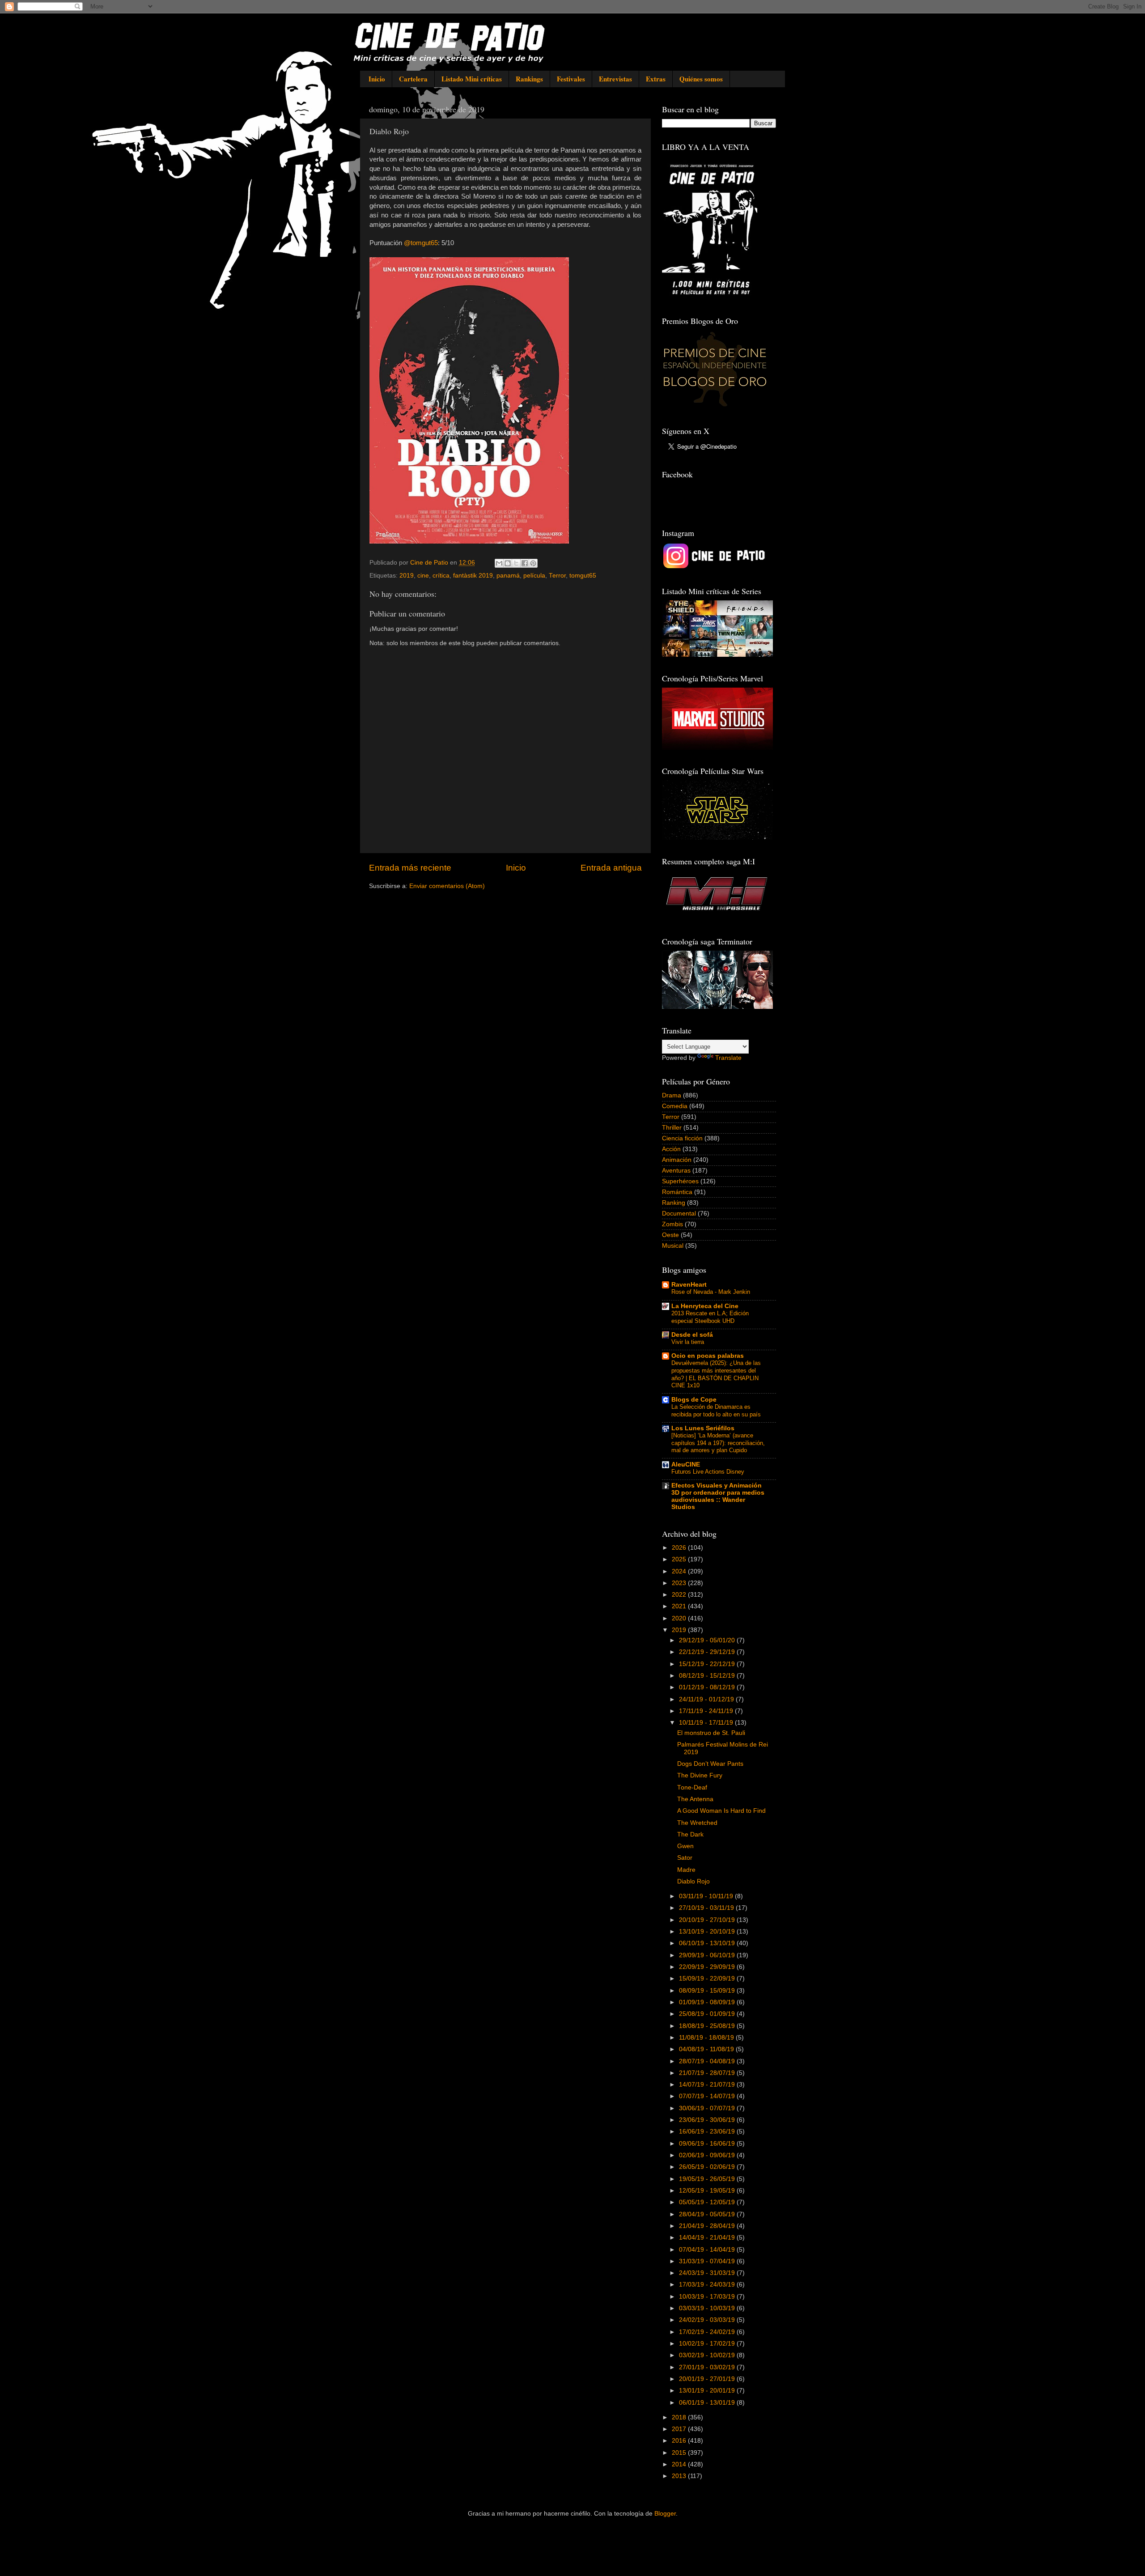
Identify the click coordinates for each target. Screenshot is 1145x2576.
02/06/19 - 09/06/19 (708, 2155)
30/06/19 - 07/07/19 (708, 2108)
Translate (728, 1058)
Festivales (571, 79)
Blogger (665, 2514)
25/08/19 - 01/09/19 (708, 2014)
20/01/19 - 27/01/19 (708, 2379)
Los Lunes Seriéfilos (703, 1428)
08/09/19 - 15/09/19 (708, 1991)
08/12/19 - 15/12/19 (708, 1676)
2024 (680, 1571)
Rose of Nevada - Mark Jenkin (711, 1292)
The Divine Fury (700, 1775)
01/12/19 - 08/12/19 (708, 1687)
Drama (672, 1095)
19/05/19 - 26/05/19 (708, 2179)
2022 (680, 1595)
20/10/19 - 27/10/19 (708, 1920)
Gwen (685, 1846)
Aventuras (676, 1171)
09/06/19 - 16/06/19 (708, 2144)
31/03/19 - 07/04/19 (708, 2261)
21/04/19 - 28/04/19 (708, 2226)
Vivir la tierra (688, 1342)
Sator (685, 1858)
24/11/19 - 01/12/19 (707, 1699)
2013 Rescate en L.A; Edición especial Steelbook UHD (710, 1317)
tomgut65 (583, 576)
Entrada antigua (611, 868)
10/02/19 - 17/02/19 (708, 2344)
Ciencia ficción (682, 1138)
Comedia (675, 1106)
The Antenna (695, 1799)
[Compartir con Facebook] (525, 563)
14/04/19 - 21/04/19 (708, 2238)
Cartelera (413, 79)
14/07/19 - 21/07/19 (708, 2085)
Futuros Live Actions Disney (708, 1472)
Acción (671, 1149)
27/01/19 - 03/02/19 (708, 2367)
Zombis (672, 1224)
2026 (680, 1548)
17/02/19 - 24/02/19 (708, 2332)
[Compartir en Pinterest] (533, 563)
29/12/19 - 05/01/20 (708, 1640)
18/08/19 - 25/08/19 (708, 2026)
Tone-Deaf (692, 1787)
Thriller (672, 1128)
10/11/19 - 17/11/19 (707, 1723)
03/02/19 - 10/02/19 (708, 2355)
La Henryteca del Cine (705, 1306)
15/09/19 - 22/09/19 (708, 1979)
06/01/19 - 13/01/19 (708, 2403)
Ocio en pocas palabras (708, 1356)
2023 (680, 1583)
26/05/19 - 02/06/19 (708, 2167)
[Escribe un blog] (508, 563)
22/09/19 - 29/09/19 (708, 1967)
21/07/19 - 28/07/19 (708, 2073)
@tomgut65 (421, 243)
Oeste (670, 1235)
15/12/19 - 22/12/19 (708, 1664)
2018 (680, 2417)
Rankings (529, 79)
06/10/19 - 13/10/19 (708, 1943)
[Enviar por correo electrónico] (499, 563)
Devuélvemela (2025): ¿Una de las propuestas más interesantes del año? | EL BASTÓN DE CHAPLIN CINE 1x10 (716, 1374)
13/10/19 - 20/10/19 (708, 1932)
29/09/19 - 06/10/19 (708, 1955)
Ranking (674, 1203)
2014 (680, 2464)
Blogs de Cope (694, 1400)
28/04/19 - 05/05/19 (708, 2214)
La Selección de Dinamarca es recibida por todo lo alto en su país (716, 1411)
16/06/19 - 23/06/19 (708, 2132)
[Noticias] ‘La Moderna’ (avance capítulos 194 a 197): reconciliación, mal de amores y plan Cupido (718, 1443)
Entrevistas (615, 79)
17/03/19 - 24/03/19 (708, 2285)
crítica (441, 576)
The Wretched (697, 1823)
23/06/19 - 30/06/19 (708, 2120)
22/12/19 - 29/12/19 (708, 1652)
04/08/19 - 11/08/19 (707, 2049)
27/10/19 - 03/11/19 (707, 1908)
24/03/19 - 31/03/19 (708, 2273)
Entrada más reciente (410, 868)
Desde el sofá (692, 1335)
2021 (680, 1606)
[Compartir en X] (516, 563)
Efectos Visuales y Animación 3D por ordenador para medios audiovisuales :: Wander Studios (718, 1496)
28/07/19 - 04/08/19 (708, 2061)
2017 (680, 2429)
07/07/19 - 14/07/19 (708, 2096)
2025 (680, 1559)
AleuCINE (686, 1464)
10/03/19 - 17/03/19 (708, 2297)
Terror (557, 576)
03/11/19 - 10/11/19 (707, 1896)
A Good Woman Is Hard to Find (721, 1811)
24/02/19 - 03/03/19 (708, 2320)
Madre (686, 1870)
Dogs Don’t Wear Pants (710, 1764)
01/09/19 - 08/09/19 (708, 2002)
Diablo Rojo (693, 1881)
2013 (680, 2476)
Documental (679, 1214)
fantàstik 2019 (473, 576)
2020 (680, 1618)
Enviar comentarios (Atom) (447, 886)
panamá (508, 576)
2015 (680, 2453)
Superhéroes (680, 1181)
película (534, 576)
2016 (680, 2441)
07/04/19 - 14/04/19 (708, 2250)
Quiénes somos (701, 79)
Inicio (377, 79)
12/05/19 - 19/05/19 (708, 2191)
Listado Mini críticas (472, 79)
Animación (677, 1160)
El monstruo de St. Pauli (711, 1733)
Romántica (677, 1192)
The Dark (690, 1834)
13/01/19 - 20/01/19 (708, 2391)
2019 (407, 576)
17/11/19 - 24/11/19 (707, 1711)
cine (423, 576)
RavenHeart (689, 1285)
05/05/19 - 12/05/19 (708, 2202)
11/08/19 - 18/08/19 (707, 2038)
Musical (673, 1246)
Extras (656, 79)
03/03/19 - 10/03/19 (708, 2308)
